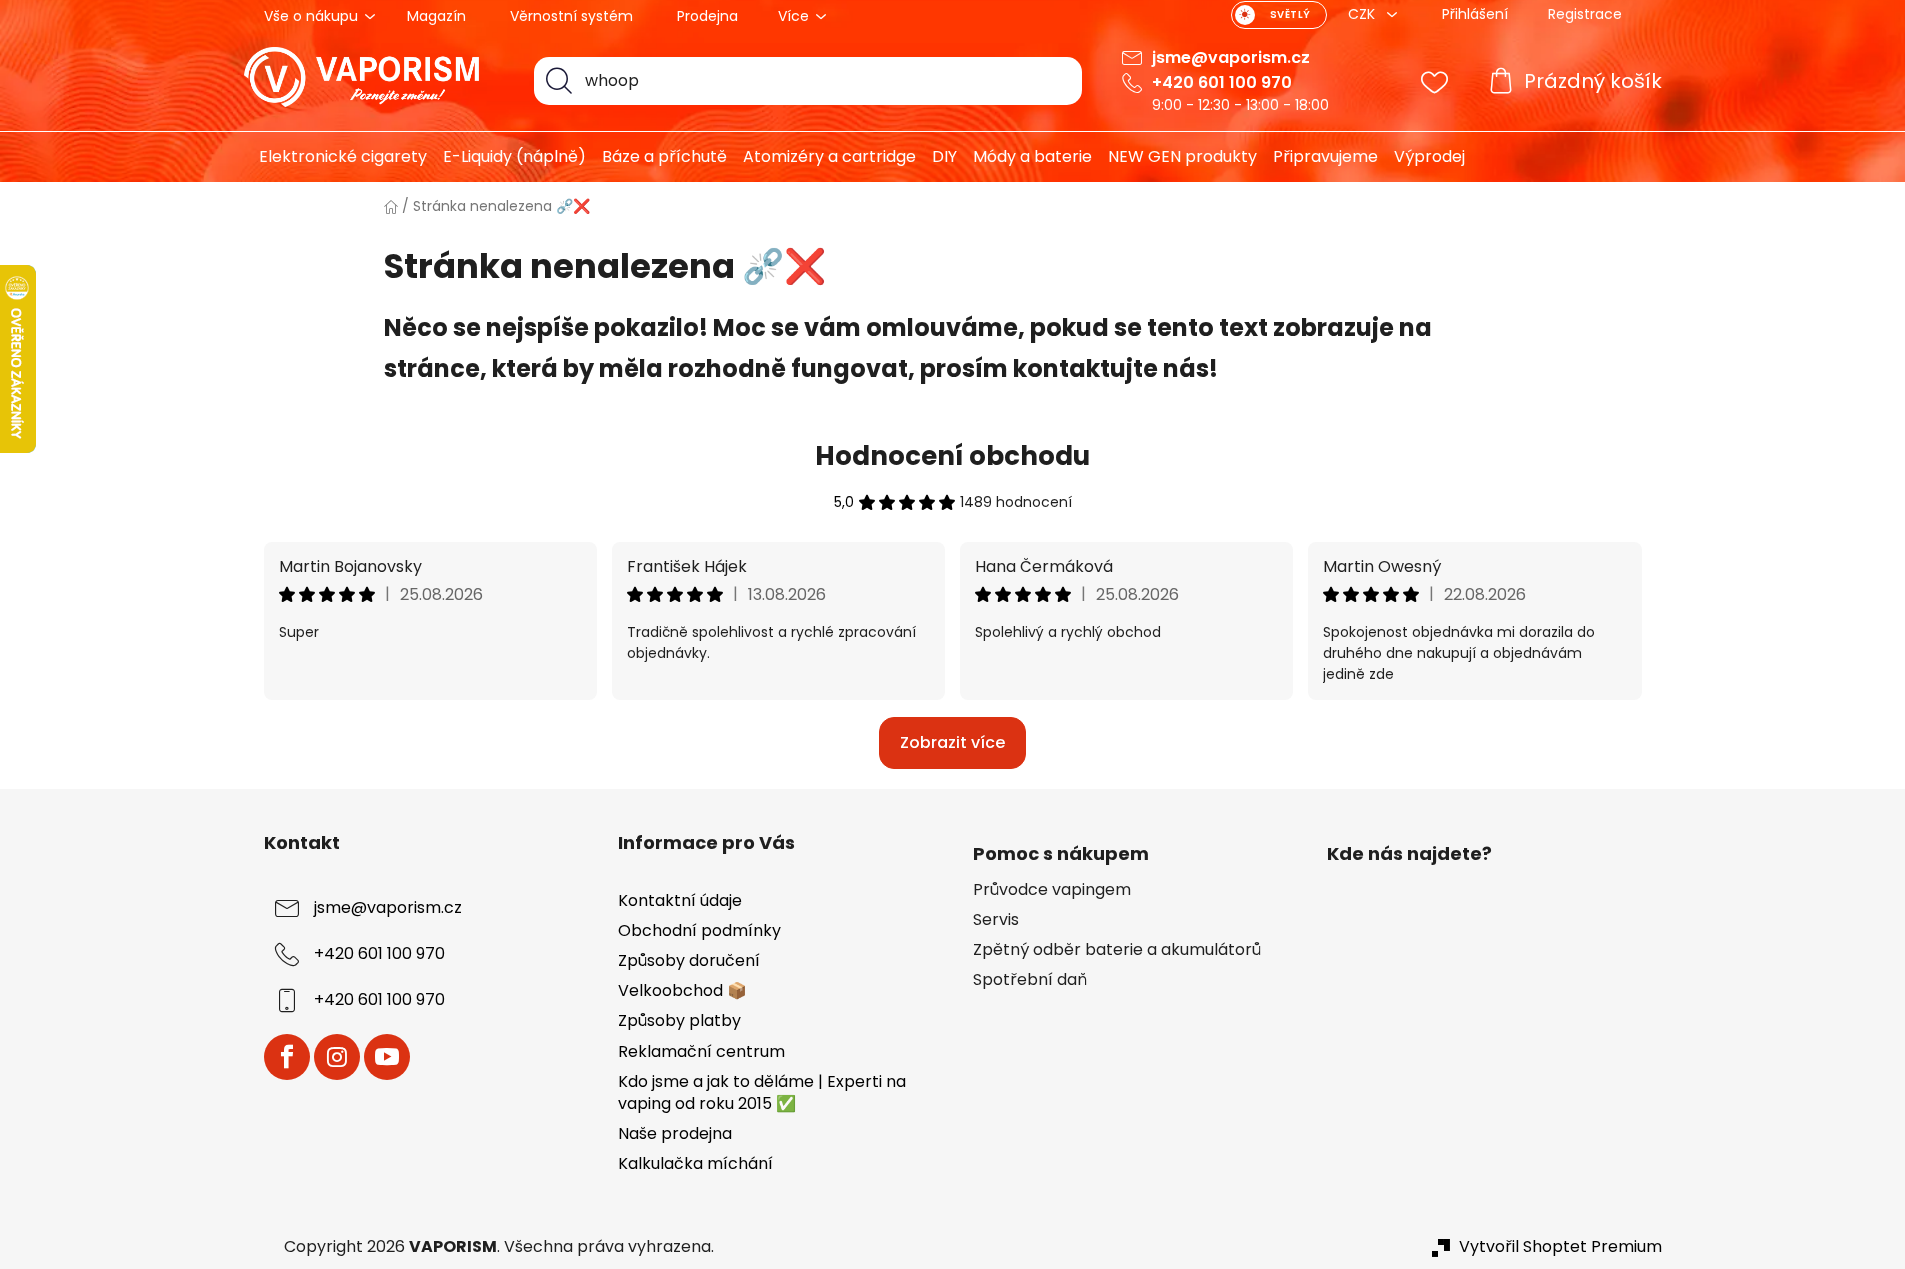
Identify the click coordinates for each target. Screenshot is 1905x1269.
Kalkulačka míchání (695, 1163)
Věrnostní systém (571, 16)
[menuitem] (335, 157)
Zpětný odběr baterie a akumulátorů (1117, 950)
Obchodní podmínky (699, 930)
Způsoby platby (679, 1020)
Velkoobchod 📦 (682, 990)
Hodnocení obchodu (952, 456)
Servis (996, 920)
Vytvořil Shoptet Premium (1560, 1247)
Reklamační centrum (701, 1051)
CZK (1363, 14)
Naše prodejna (675, 1133)
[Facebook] (287, 1057)
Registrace (1585, 14)
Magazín (436, 16)
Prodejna (707, 16)
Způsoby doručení (689, 960)
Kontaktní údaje (680, 900)
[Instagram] (337, 1057)
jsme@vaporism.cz (1231, 57)
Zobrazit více (952, 742)
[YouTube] (387, 1057)
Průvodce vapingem (1052, 890)
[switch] (1279, 15)
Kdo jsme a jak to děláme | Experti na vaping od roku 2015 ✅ (762, 1092)
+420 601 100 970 (1222, 82)
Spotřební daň (1030, 980)
